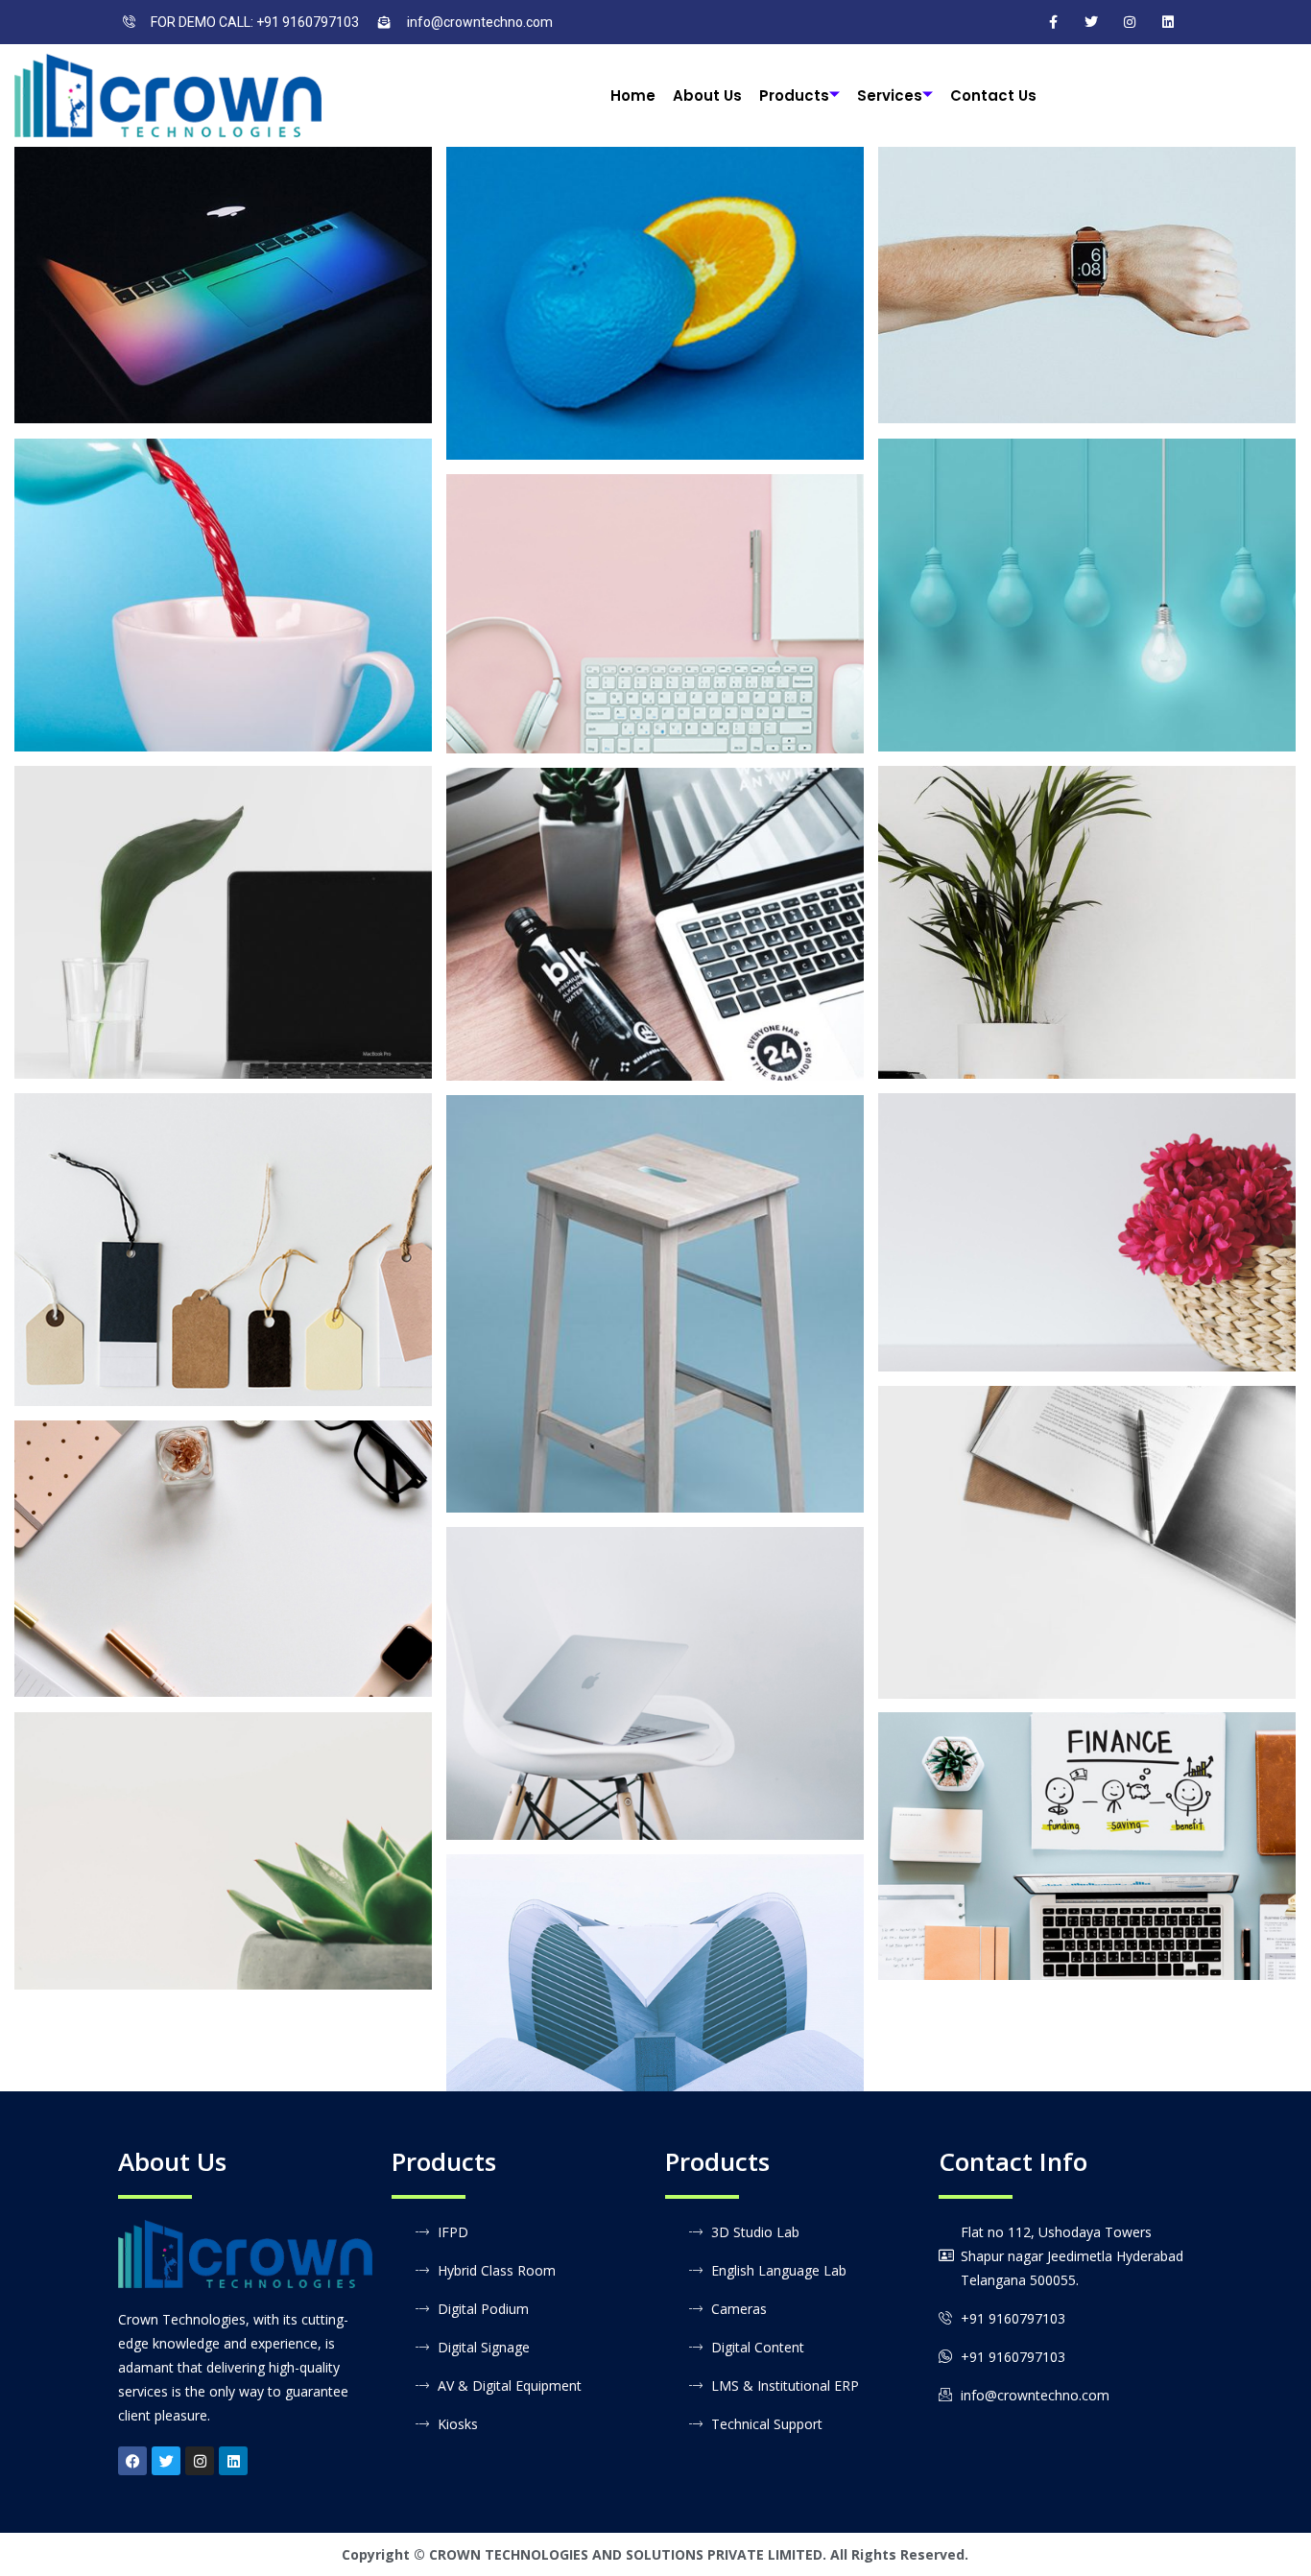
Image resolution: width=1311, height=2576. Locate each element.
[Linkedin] (233, 2461)
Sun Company (1087, 1526)
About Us (707, 95)
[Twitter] (1091, 22)
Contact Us (993, 95)
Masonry (223, 297)
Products (794, 95)
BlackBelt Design (224, 906)
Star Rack (655, 597)
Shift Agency (223, 1835)
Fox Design (655, 1956)
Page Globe (223, 269)
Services (890, 95)
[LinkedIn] (1168, 22)
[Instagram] (1130, 22)
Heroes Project (224, 1543)
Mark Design (1087, 1216)
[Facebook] (1053, 22)
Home (633, 95)
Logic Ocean (1087, 1830)
